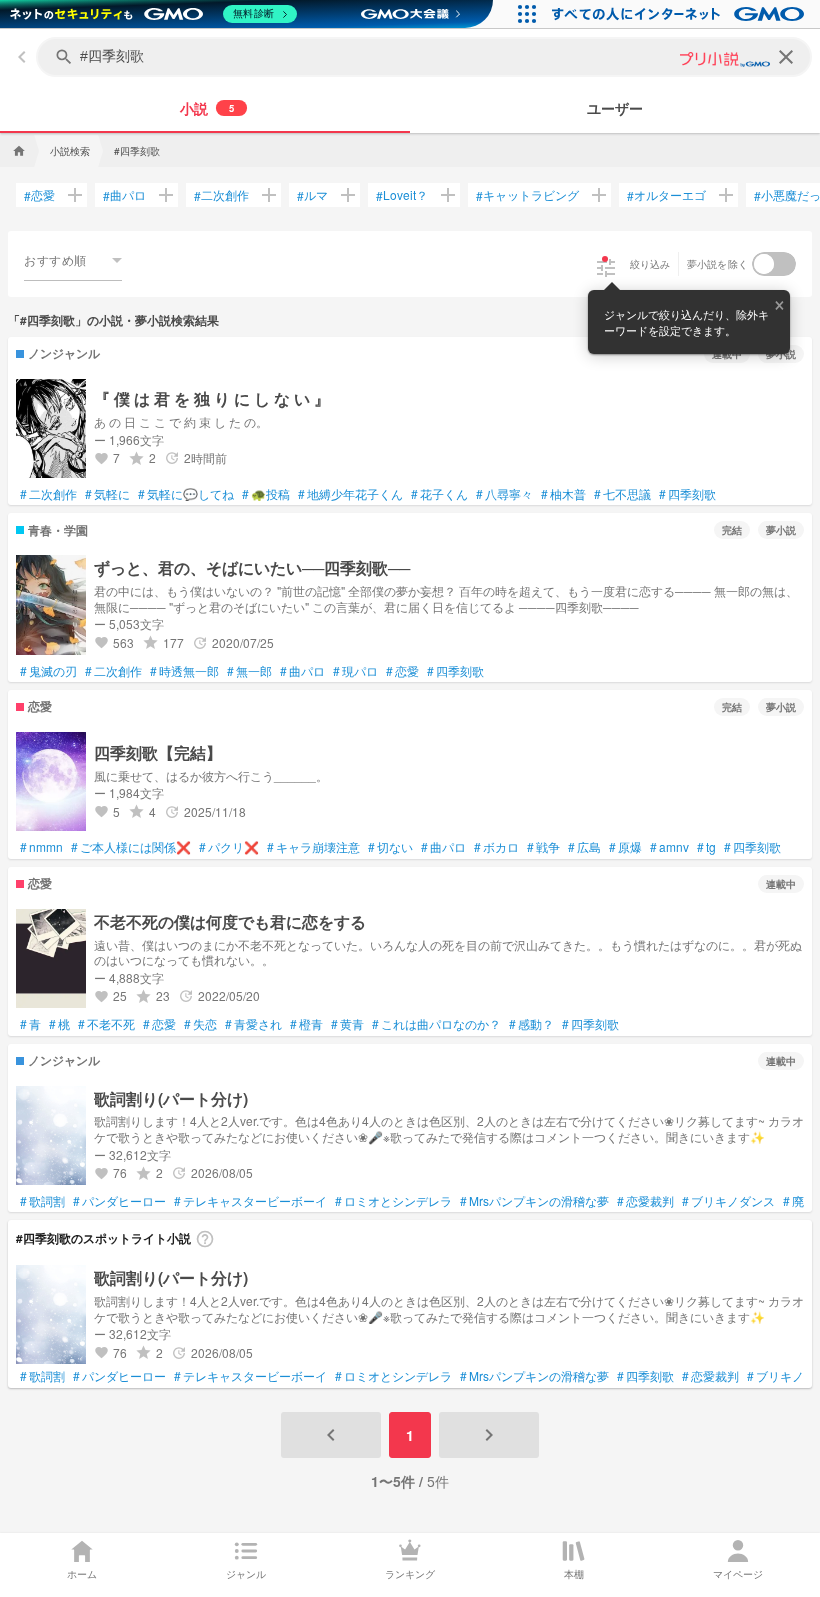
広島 (584, 847)
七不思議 (622, 494)
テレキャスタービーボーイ (250, 1201)
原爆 (625, 847)
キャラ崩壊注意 (313, 847)
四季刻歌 (687, 494)
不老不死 (106, 1024)
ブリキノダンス (728, 1201)
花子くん (439, 494)
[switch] (774, 264)
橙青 (306, 1024)
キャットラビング (527, 195)
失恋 (200, 1024)
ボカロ (496, 847)
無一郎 (249, 671)
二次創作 (221, 195)
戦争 (543, 847)
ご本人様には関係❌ (131, 847)
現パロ (355, 671)
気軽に (107, 494)
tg (706, 847)
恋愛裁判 (645, 1201)
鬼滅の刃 (48, 671)
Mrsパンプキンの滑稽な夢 (534, 1201)
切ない (390, 847)
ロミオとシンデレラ (393, 1201)
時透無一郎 (184, 671)
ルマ (312, 195)
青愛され (253, 1024)
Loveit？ (402, 195)
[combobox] (73, 260)
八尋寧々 (504, 494)
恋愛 (39, 195)
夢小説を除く (718, 264)
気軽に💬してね (186, 494)
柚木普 (563, 494)
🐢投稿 (266, 494)
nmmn (41, 847)
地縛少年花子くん (350, 494)
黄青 (347, 1024)
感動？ (531, 1024)
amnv (669, 847)
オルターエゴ (666, 195)
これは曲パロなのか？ (436, 1024)
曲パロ (124, 195)
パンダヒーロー (119, 1201)
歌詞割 (42, 1201)
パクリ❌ (229, 847)
